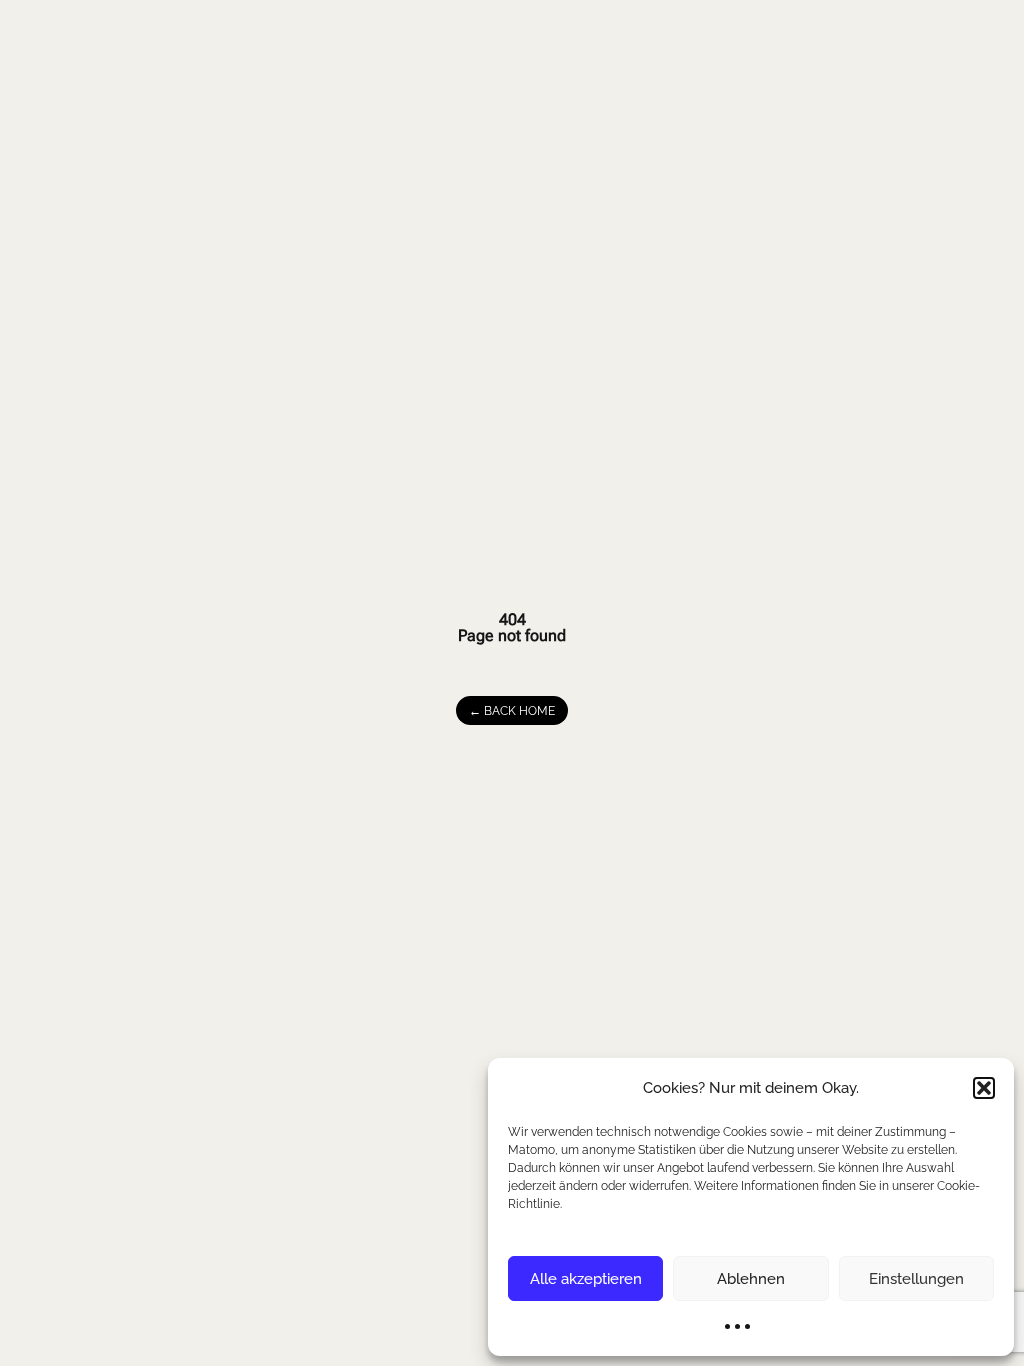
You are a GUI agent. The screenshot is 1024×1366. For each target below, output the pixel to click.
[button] (984, 1088)
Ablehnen (751, 1279)
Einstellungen (916, 1279)
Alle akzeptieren (586, 1279)
